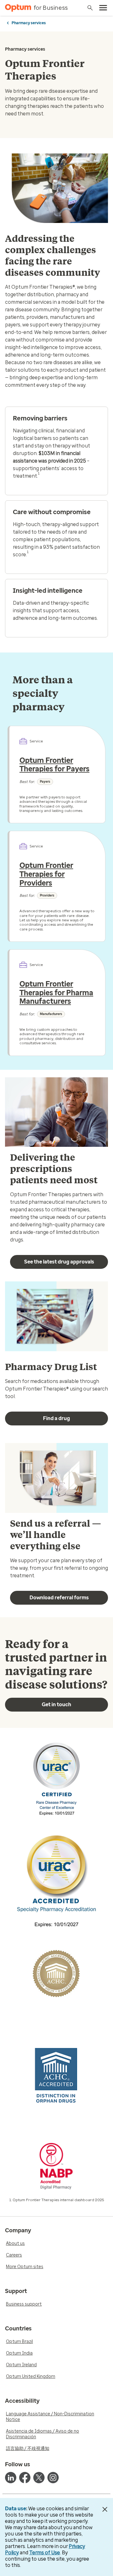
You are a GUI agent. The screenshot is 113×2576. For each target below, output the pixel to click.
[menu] (103, 8)
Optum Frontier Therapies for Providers (46, 874)
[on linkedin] (11, 2478)
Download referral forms (59, 1598)
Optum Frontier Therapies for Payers (54, 765)
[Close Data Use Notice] (105, 2509)
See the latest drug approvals (59, 1262)
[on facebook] (25, 2478)
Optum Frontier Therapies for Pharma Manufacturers (56, 993)
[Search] (90, 8)
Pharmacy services (29, 23)
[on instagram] (53, 2478)
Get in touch (56, 1704)
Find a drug (56, 1418)
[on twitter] (39, 2478)
